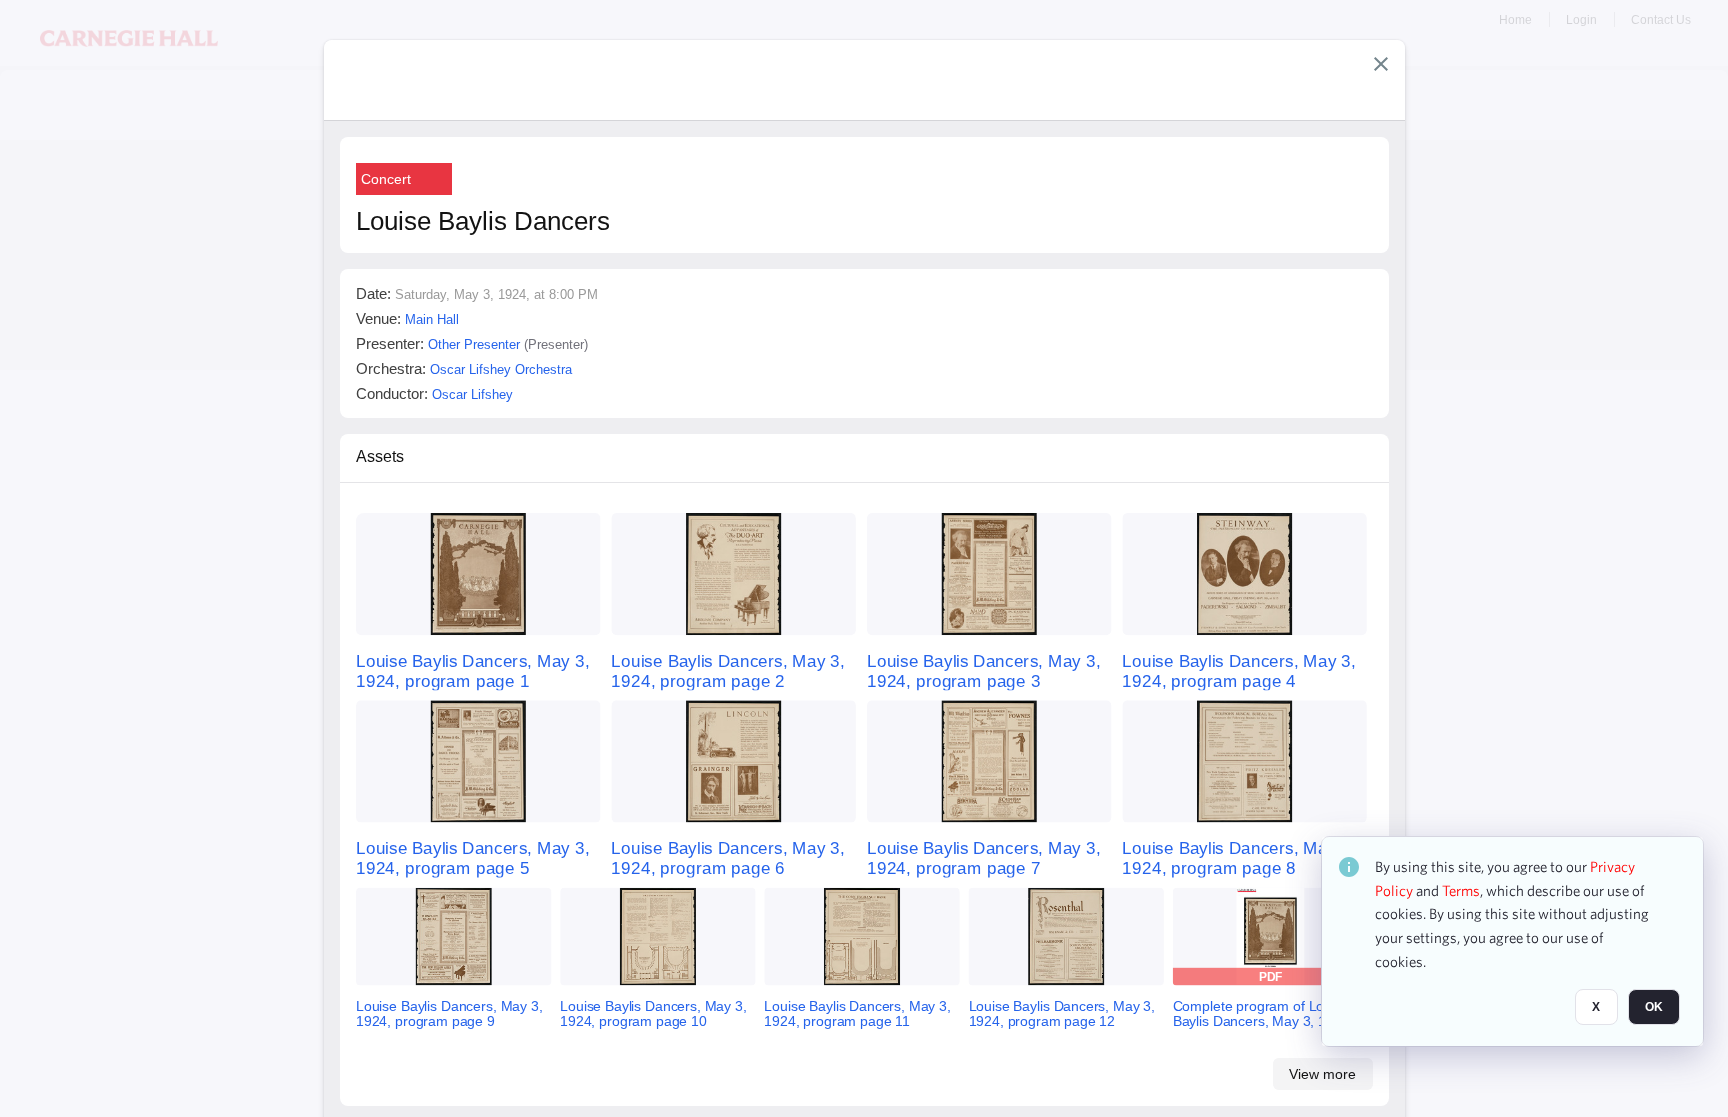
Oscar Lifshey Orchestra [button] (501, 369)
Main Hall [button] (432, 319)
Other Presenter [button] (474, 344)
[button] (1381, 64)
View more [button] (1322, 1074)
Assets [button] (380, 456)
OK (1654, 1008)
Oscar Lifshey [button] (472, 394)
